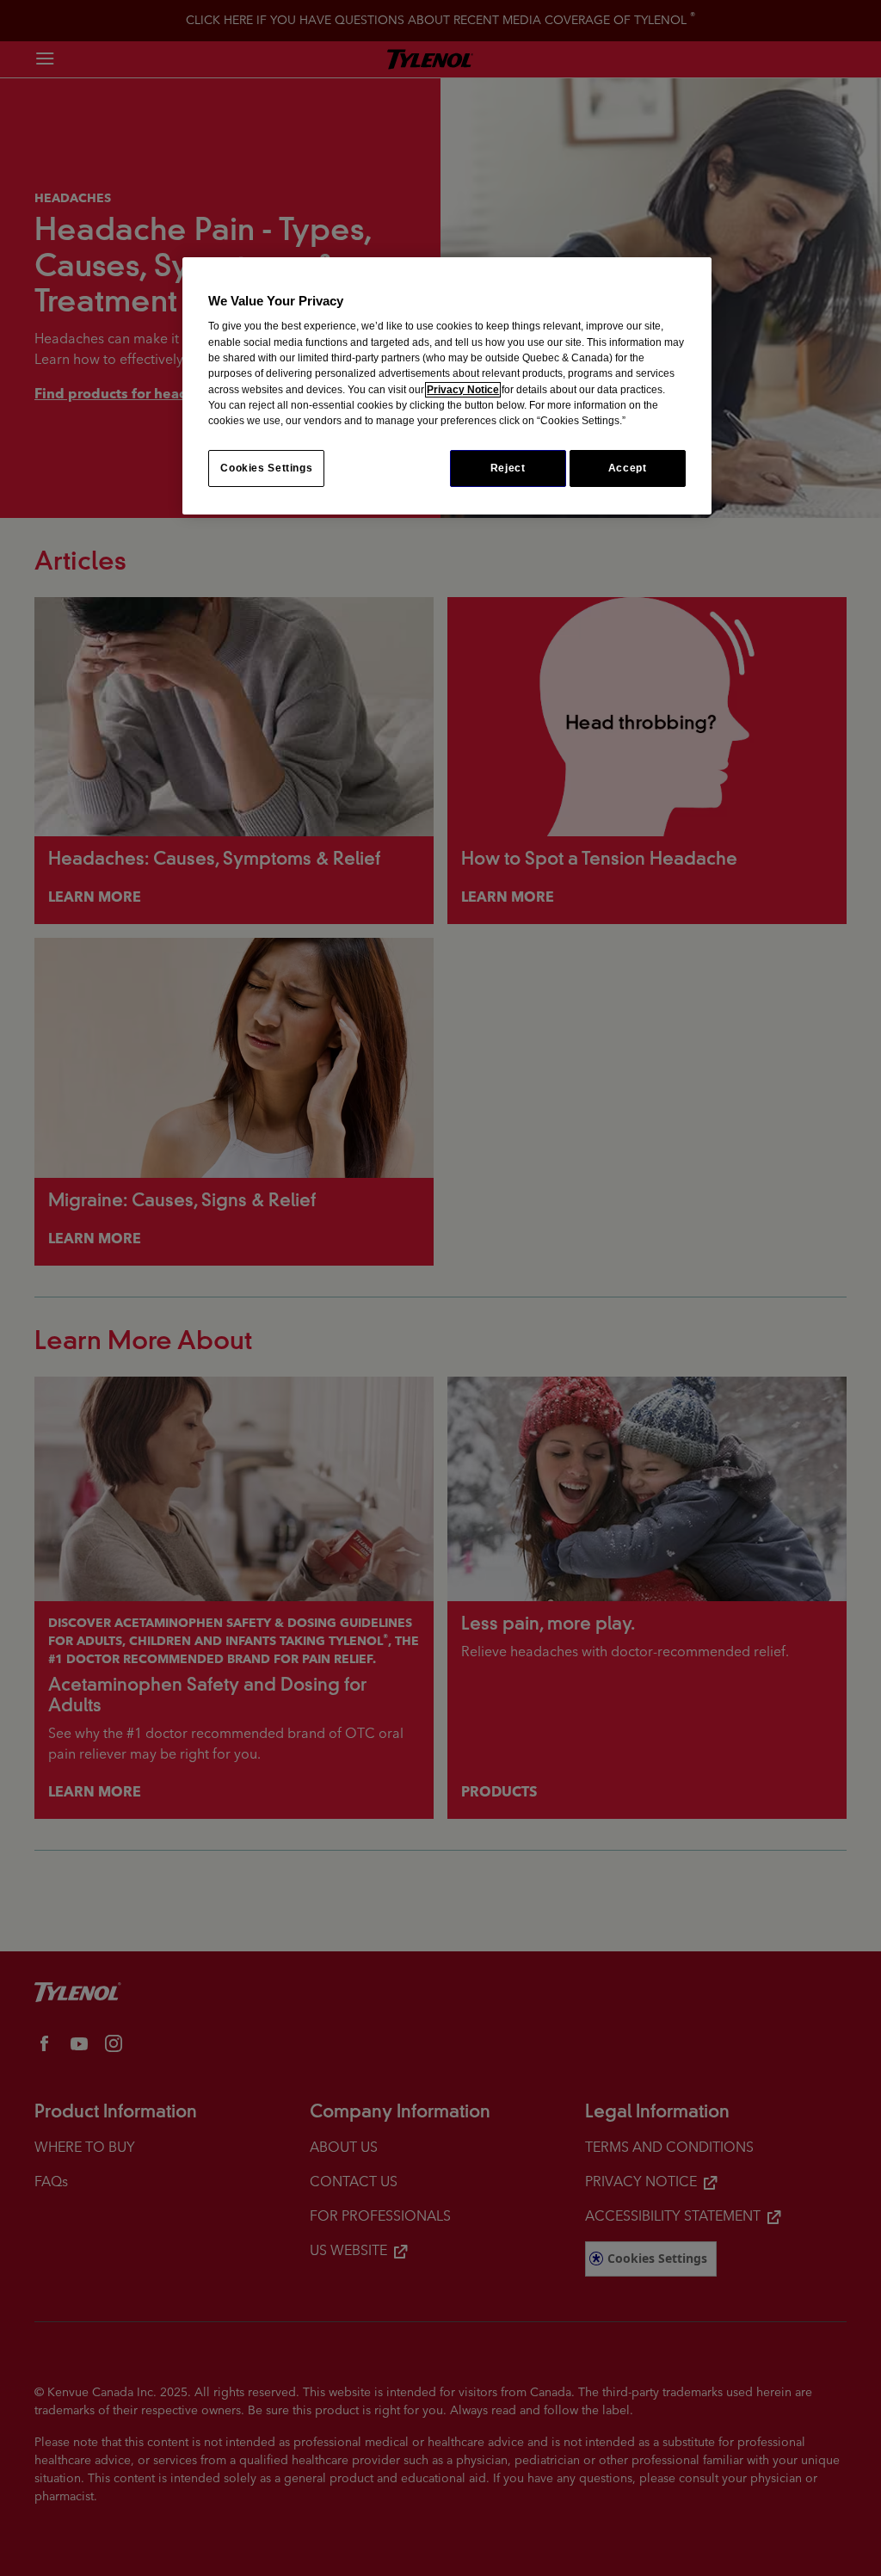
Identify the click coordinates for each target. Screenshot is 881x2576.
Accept (628, 468)
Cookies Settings (266, 468)
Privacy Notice (463, 390)
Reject (508, 468)
